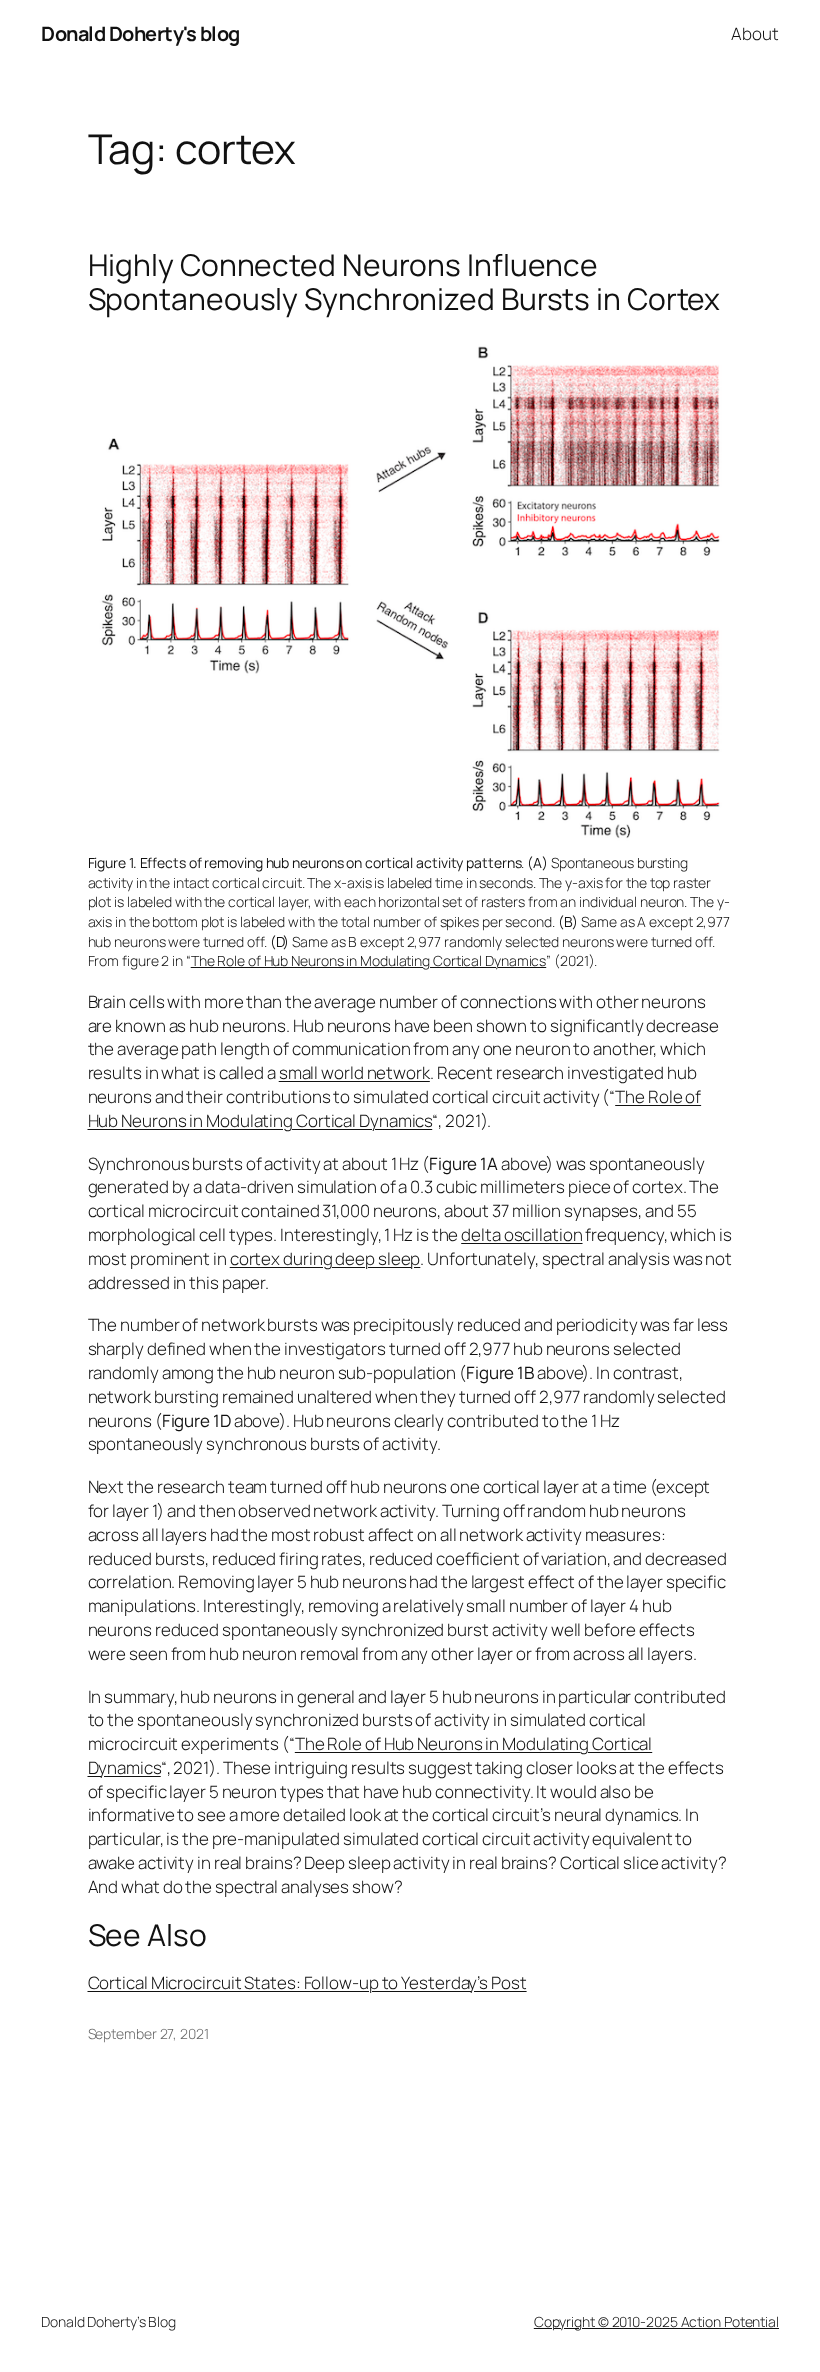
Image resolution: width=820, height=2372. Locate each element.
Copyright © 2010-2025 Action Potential (656, 2321)
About (755, 33)
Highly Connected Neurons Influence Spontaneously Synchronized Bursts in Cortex (404, 281)
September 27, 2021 (148, 2033)
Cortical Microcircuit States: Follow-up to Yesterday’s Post (307, 1982)
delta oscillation (521, 1234)
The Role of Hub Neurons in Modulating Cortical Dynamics (369, 960)
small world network (354, 1072)
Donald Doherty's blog (140, 33)
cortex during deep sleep (325, 1258)
